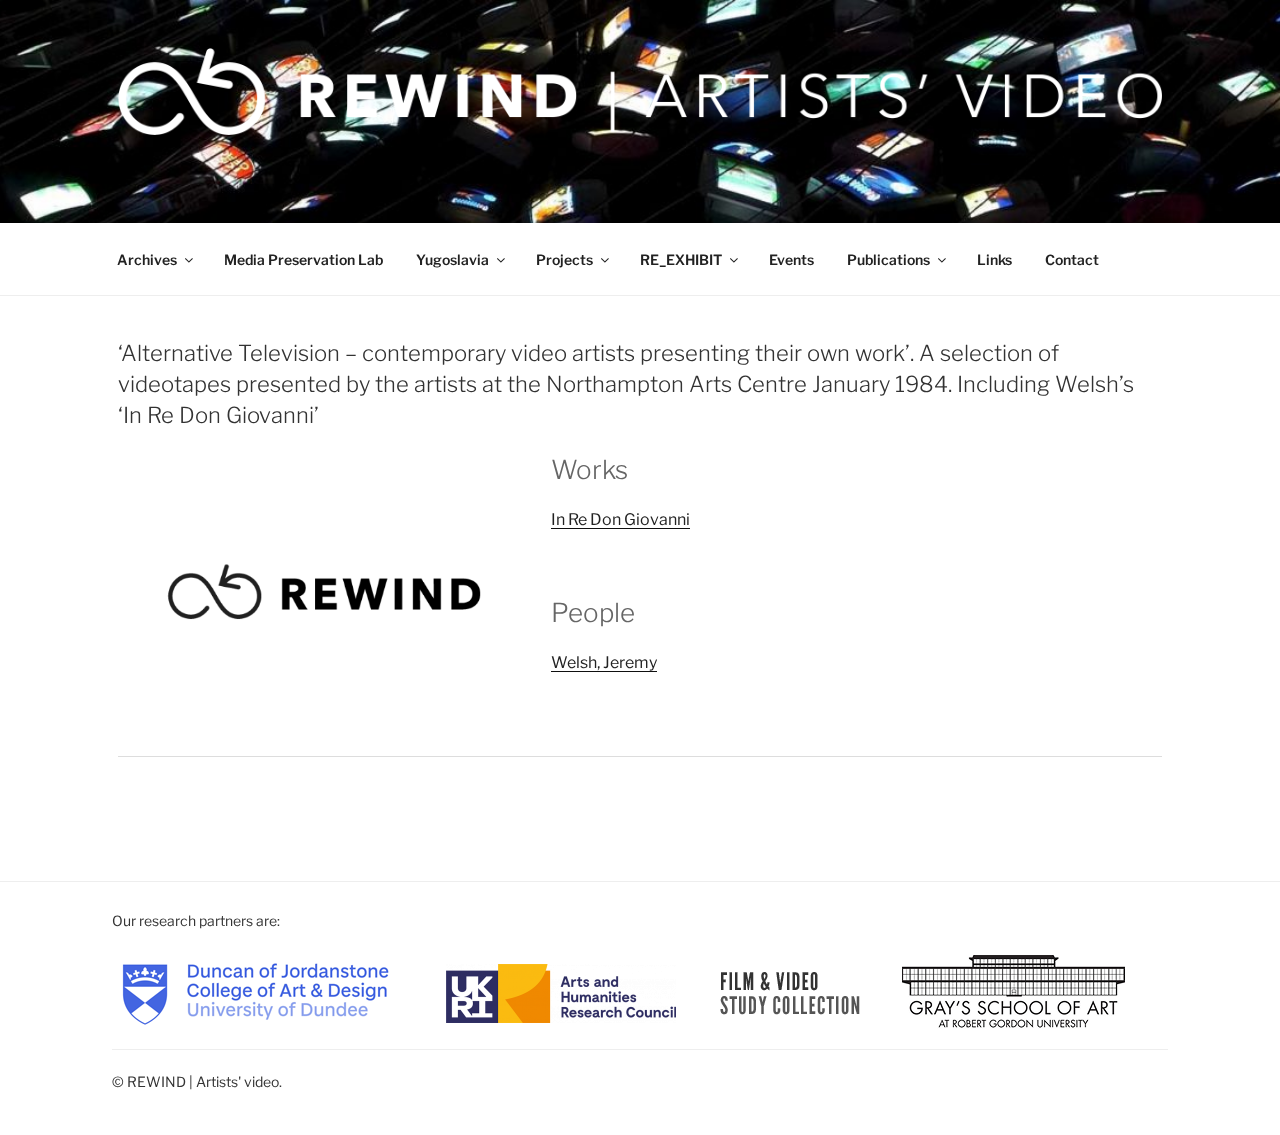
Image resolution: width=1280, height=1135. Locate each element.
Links (994, 259)
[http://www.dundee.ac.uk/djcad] (255, 991)
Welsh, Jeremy (604, 662)
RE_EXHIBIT (681, 259)
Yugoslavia (452, 259)
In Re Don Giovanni (620, 519)
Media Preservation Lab (303, 259)
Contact (1072, 259)
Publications (888, 259)
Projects (564, 259)
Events (791, 259)
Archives (147, 259)
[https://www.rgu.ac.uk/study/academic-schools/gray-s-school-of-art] (1013, 991)
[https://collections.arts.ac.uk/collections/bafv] (790, 991)
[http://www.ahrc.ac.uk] (561, 991)
